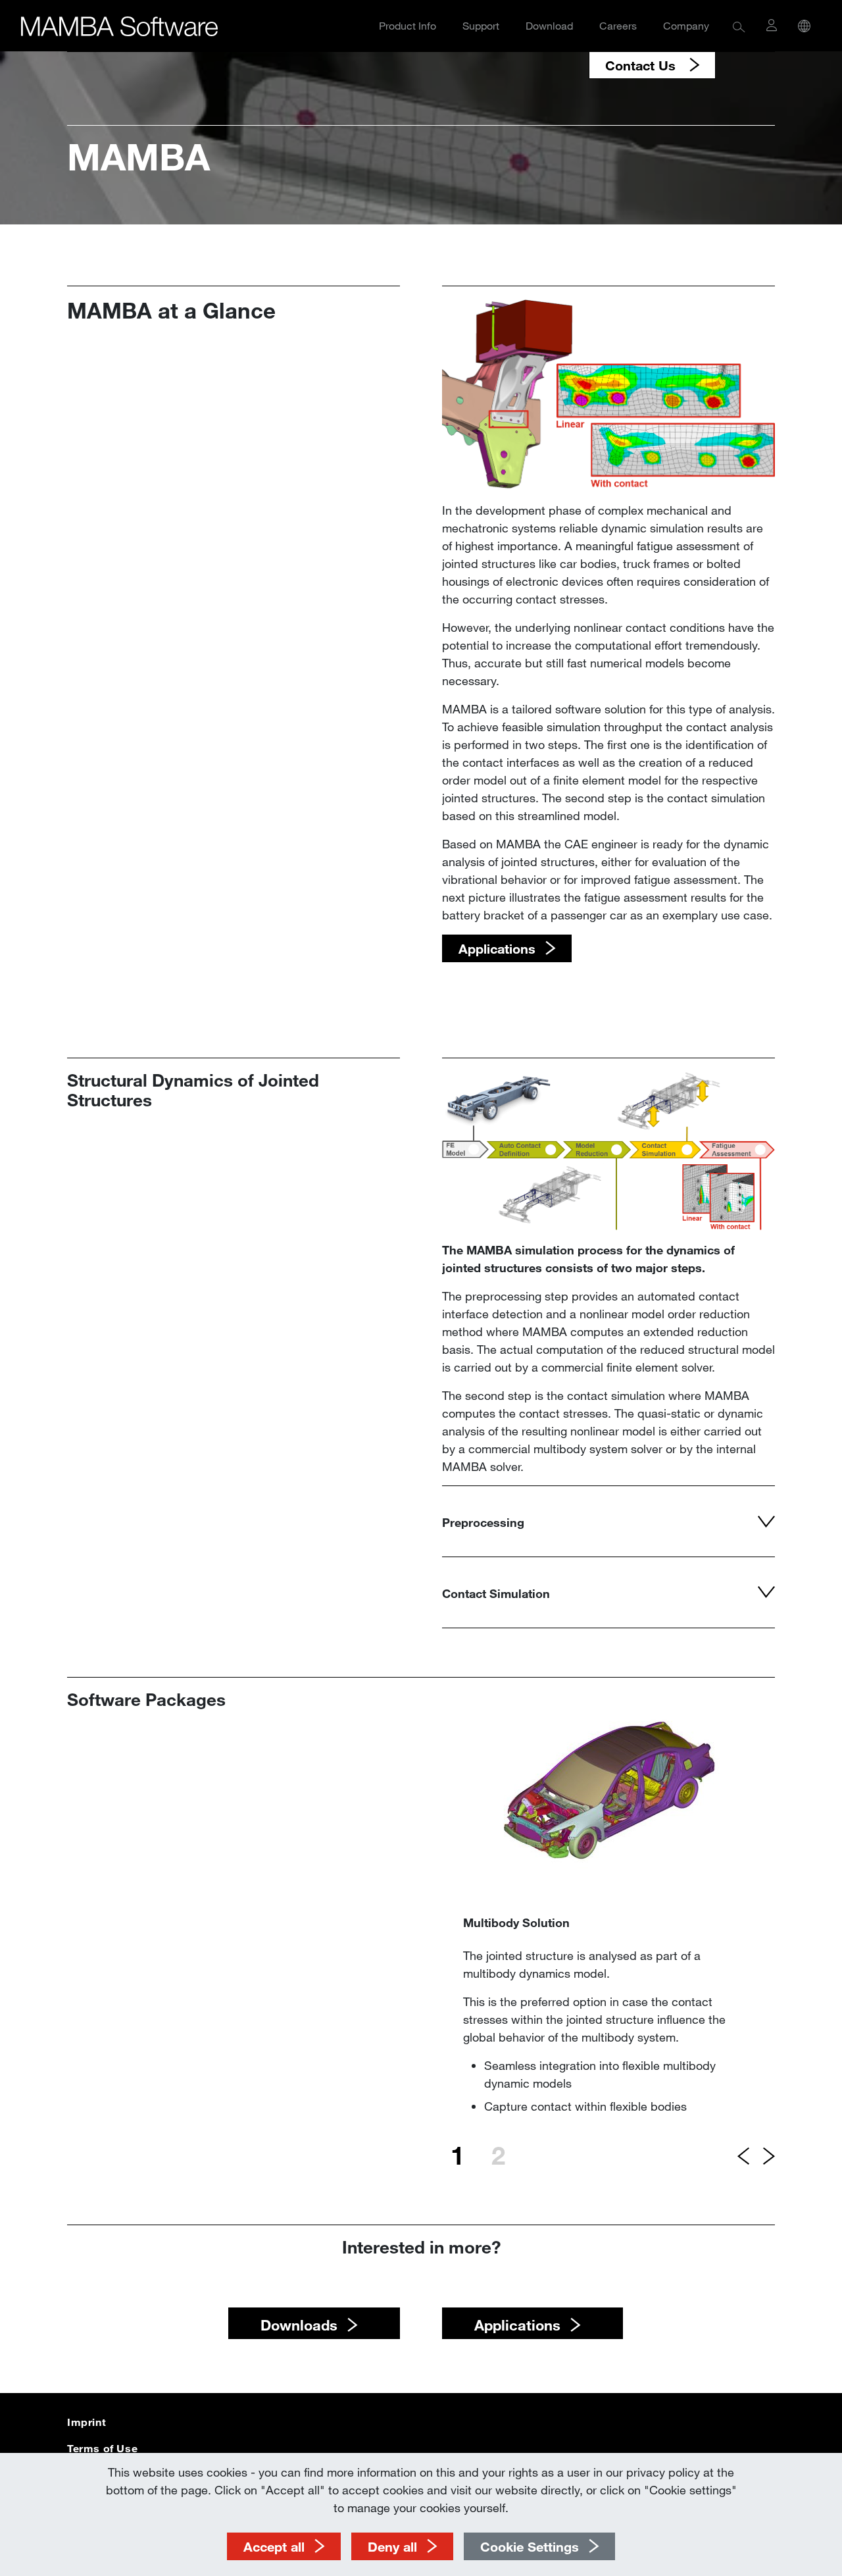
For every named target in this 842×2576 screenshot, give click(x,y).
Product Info (408, 25)
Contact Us (642, 65)
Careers (618, 25)
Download (549, 25)
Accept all (274, 2546)
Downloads (299, 2325)
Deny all (392, 2546)
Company (686, 25)
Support (481, 25)
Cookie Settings (530, 2546)
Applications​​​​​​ (497, 948)
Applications (517, 2325)
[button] (739, 26)
